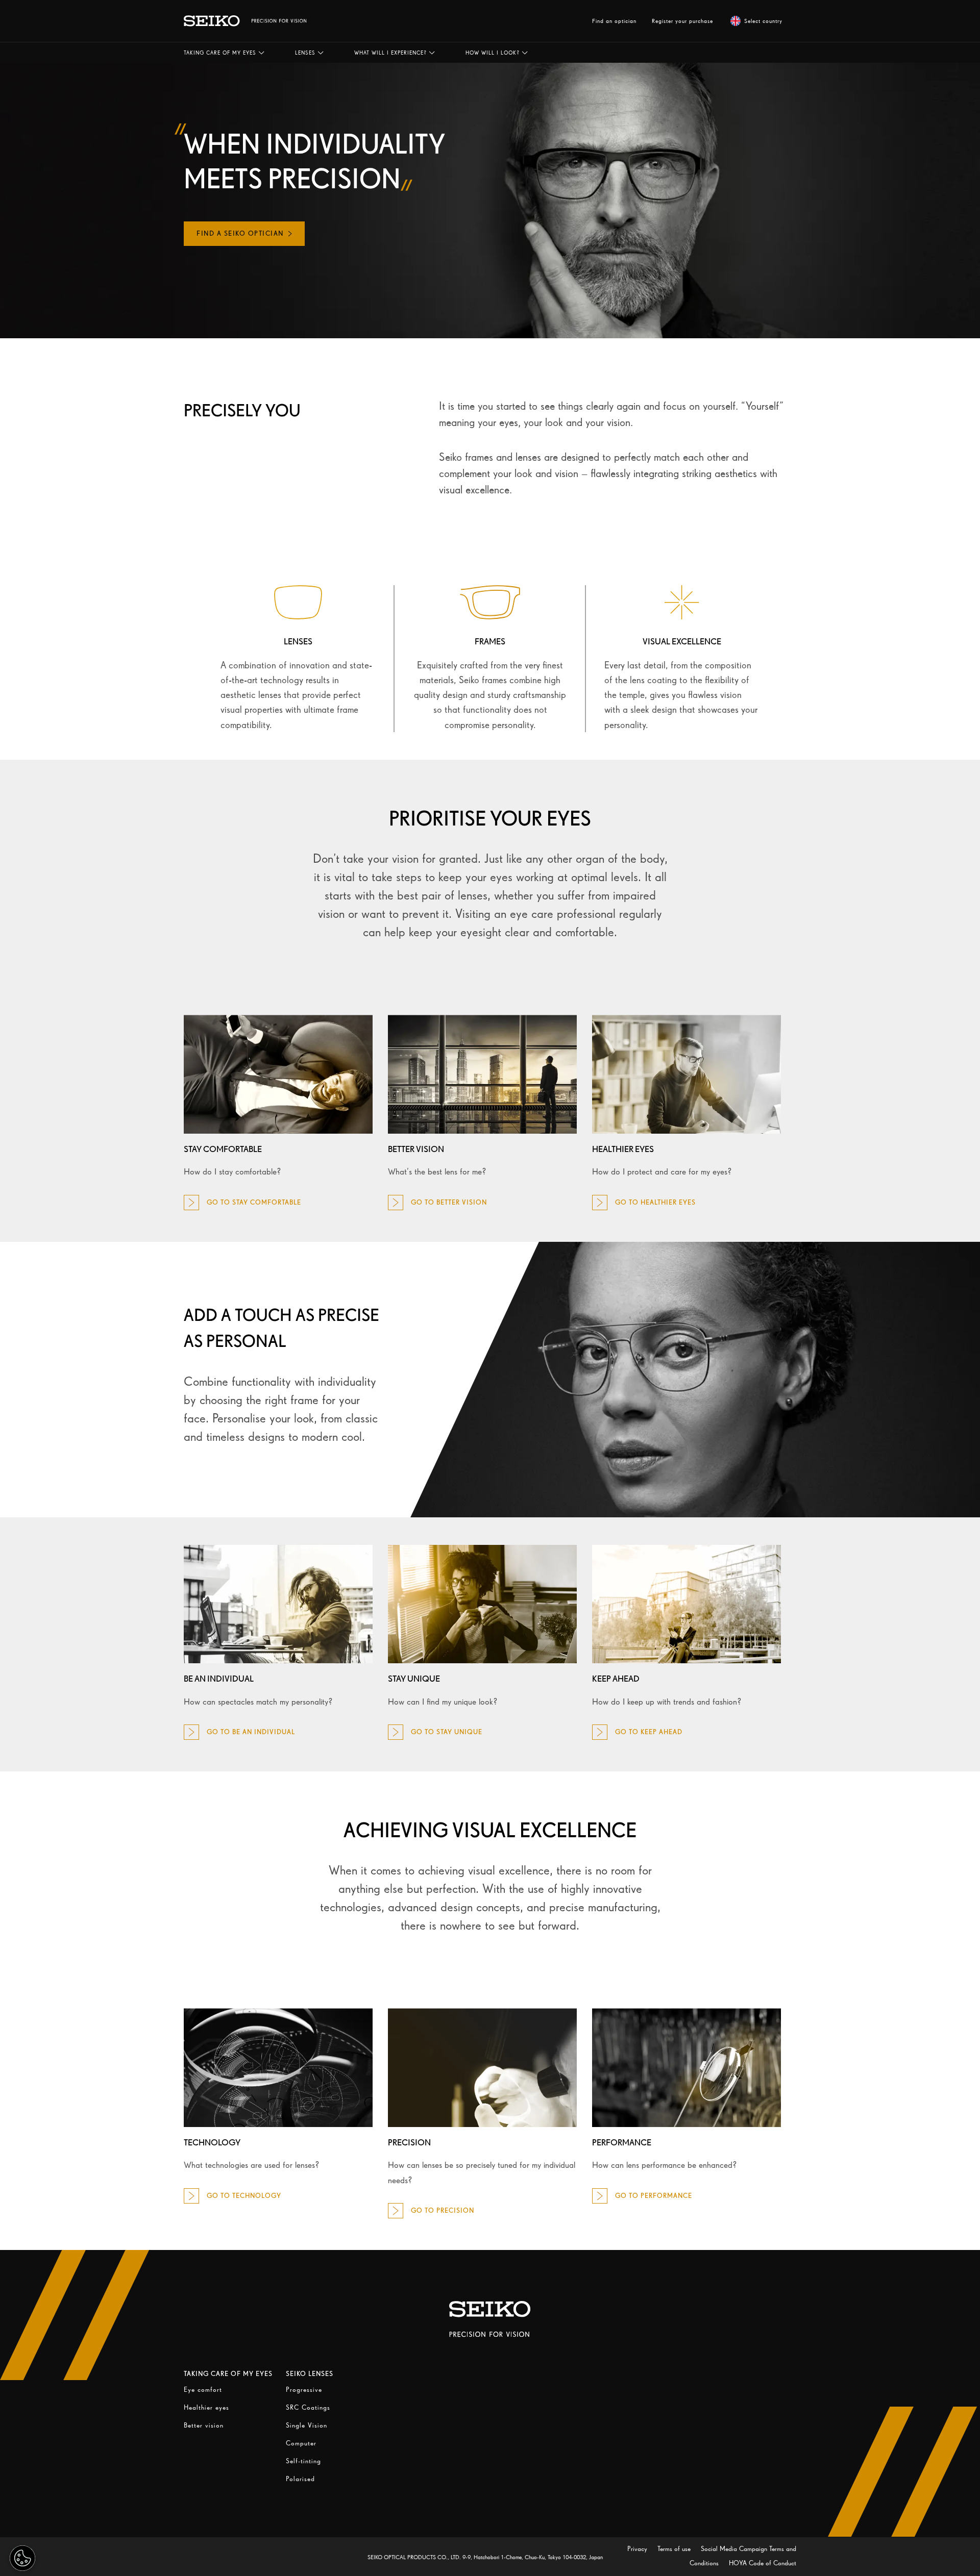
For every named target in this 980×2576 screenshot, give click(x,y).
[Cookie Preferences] (22, 2558)
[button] (224, 53)
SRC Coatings (308, 2407)
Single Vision (307, 2425)
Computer (301, 2443)
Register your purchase (682, 21)
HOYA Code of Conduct (763, 2563)
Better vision (204, 2425)
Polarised (300, 2479)
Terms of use (675, 2549)
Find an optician (614, 21)
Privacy (638, 2549)
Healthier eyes (206, 2407)
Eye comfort (203, 2390)
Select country (763, 21)
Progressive (304, 2390)
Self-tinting (303, 2461)
